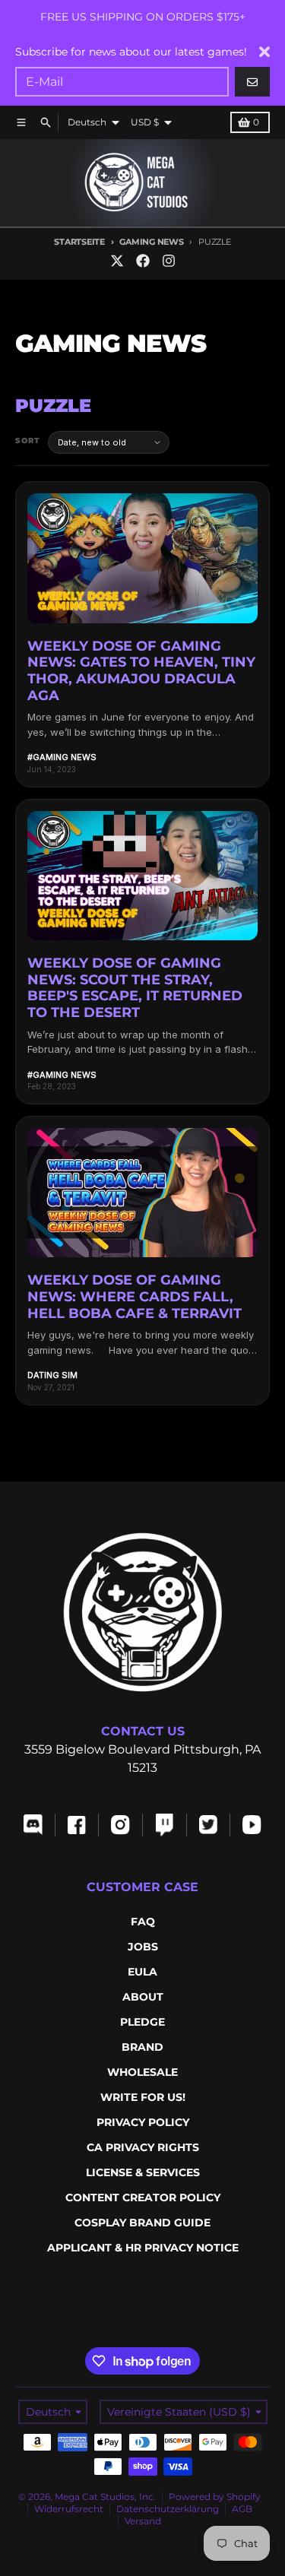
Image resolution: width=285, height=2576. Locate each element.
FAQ (143, 1922)
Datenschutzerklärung (168, 2509)
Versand (143, 2521)
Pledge (142, 2022)
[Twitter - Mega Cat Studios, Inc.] (117, 261)
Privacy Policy (143, 2122)
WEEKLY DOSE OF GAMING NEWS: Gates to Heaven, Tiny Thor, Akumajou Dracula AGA (141, 671)
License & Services (143, 2172)
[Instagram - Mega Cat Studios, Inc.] (169, 261)
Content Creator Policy (143, 2197)
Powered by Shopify (215, 2497)
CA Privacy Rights (143, 2147)
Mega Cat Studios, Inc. (105, 2497)
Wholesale (142, 2072)
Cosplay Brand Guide (142, 2223)
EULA (142, 1972)
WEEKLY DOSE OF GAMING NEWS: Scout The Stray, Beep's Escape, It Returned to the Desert (135, 988)
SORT (28, 440)
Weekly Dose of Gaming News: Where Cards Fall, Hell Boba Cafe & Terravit (135, 1296)
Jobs (143, 1947)
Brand (142, 2047)
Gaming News (151, 242)
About (143, 1997)
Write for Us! (143, 2097)
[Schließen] (264, 52)
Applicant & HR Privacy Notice (143, 2248)
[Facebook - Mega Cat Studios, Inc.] (143, 261)
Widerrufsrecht (69, 2509)
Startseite (79, 242)
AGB (242, 2509)
